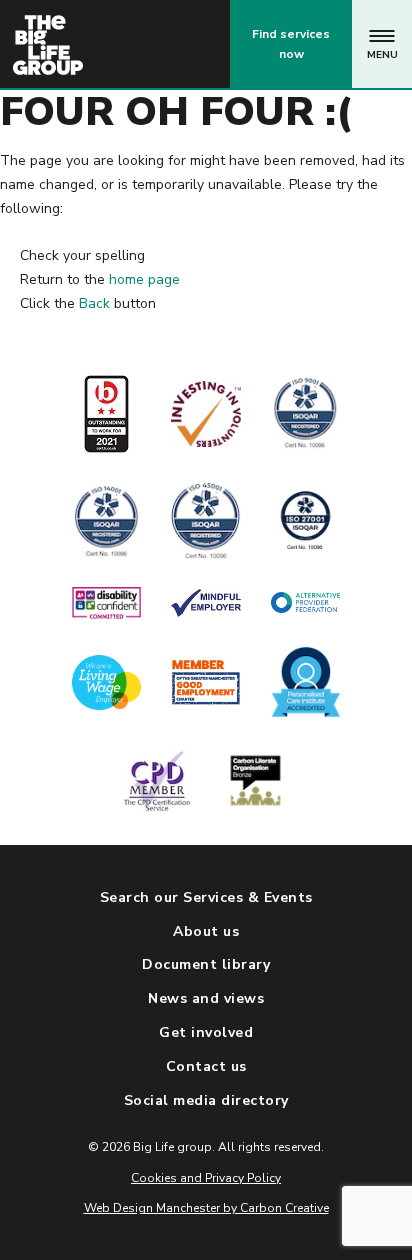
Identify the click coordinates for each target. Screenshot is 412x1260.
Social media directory (206, 1100)
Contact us (131, 44)
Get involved (206, 1032)
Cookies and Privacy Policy (206, 1178)
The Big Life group (48, 45)
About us (206, 931)
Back (94, 303)
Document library (206, 964)
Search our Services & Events (206, 897)
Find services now (291, 44)
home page (144, 279)
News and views (206, 998)
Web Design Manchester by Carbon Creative (206, 1208)
